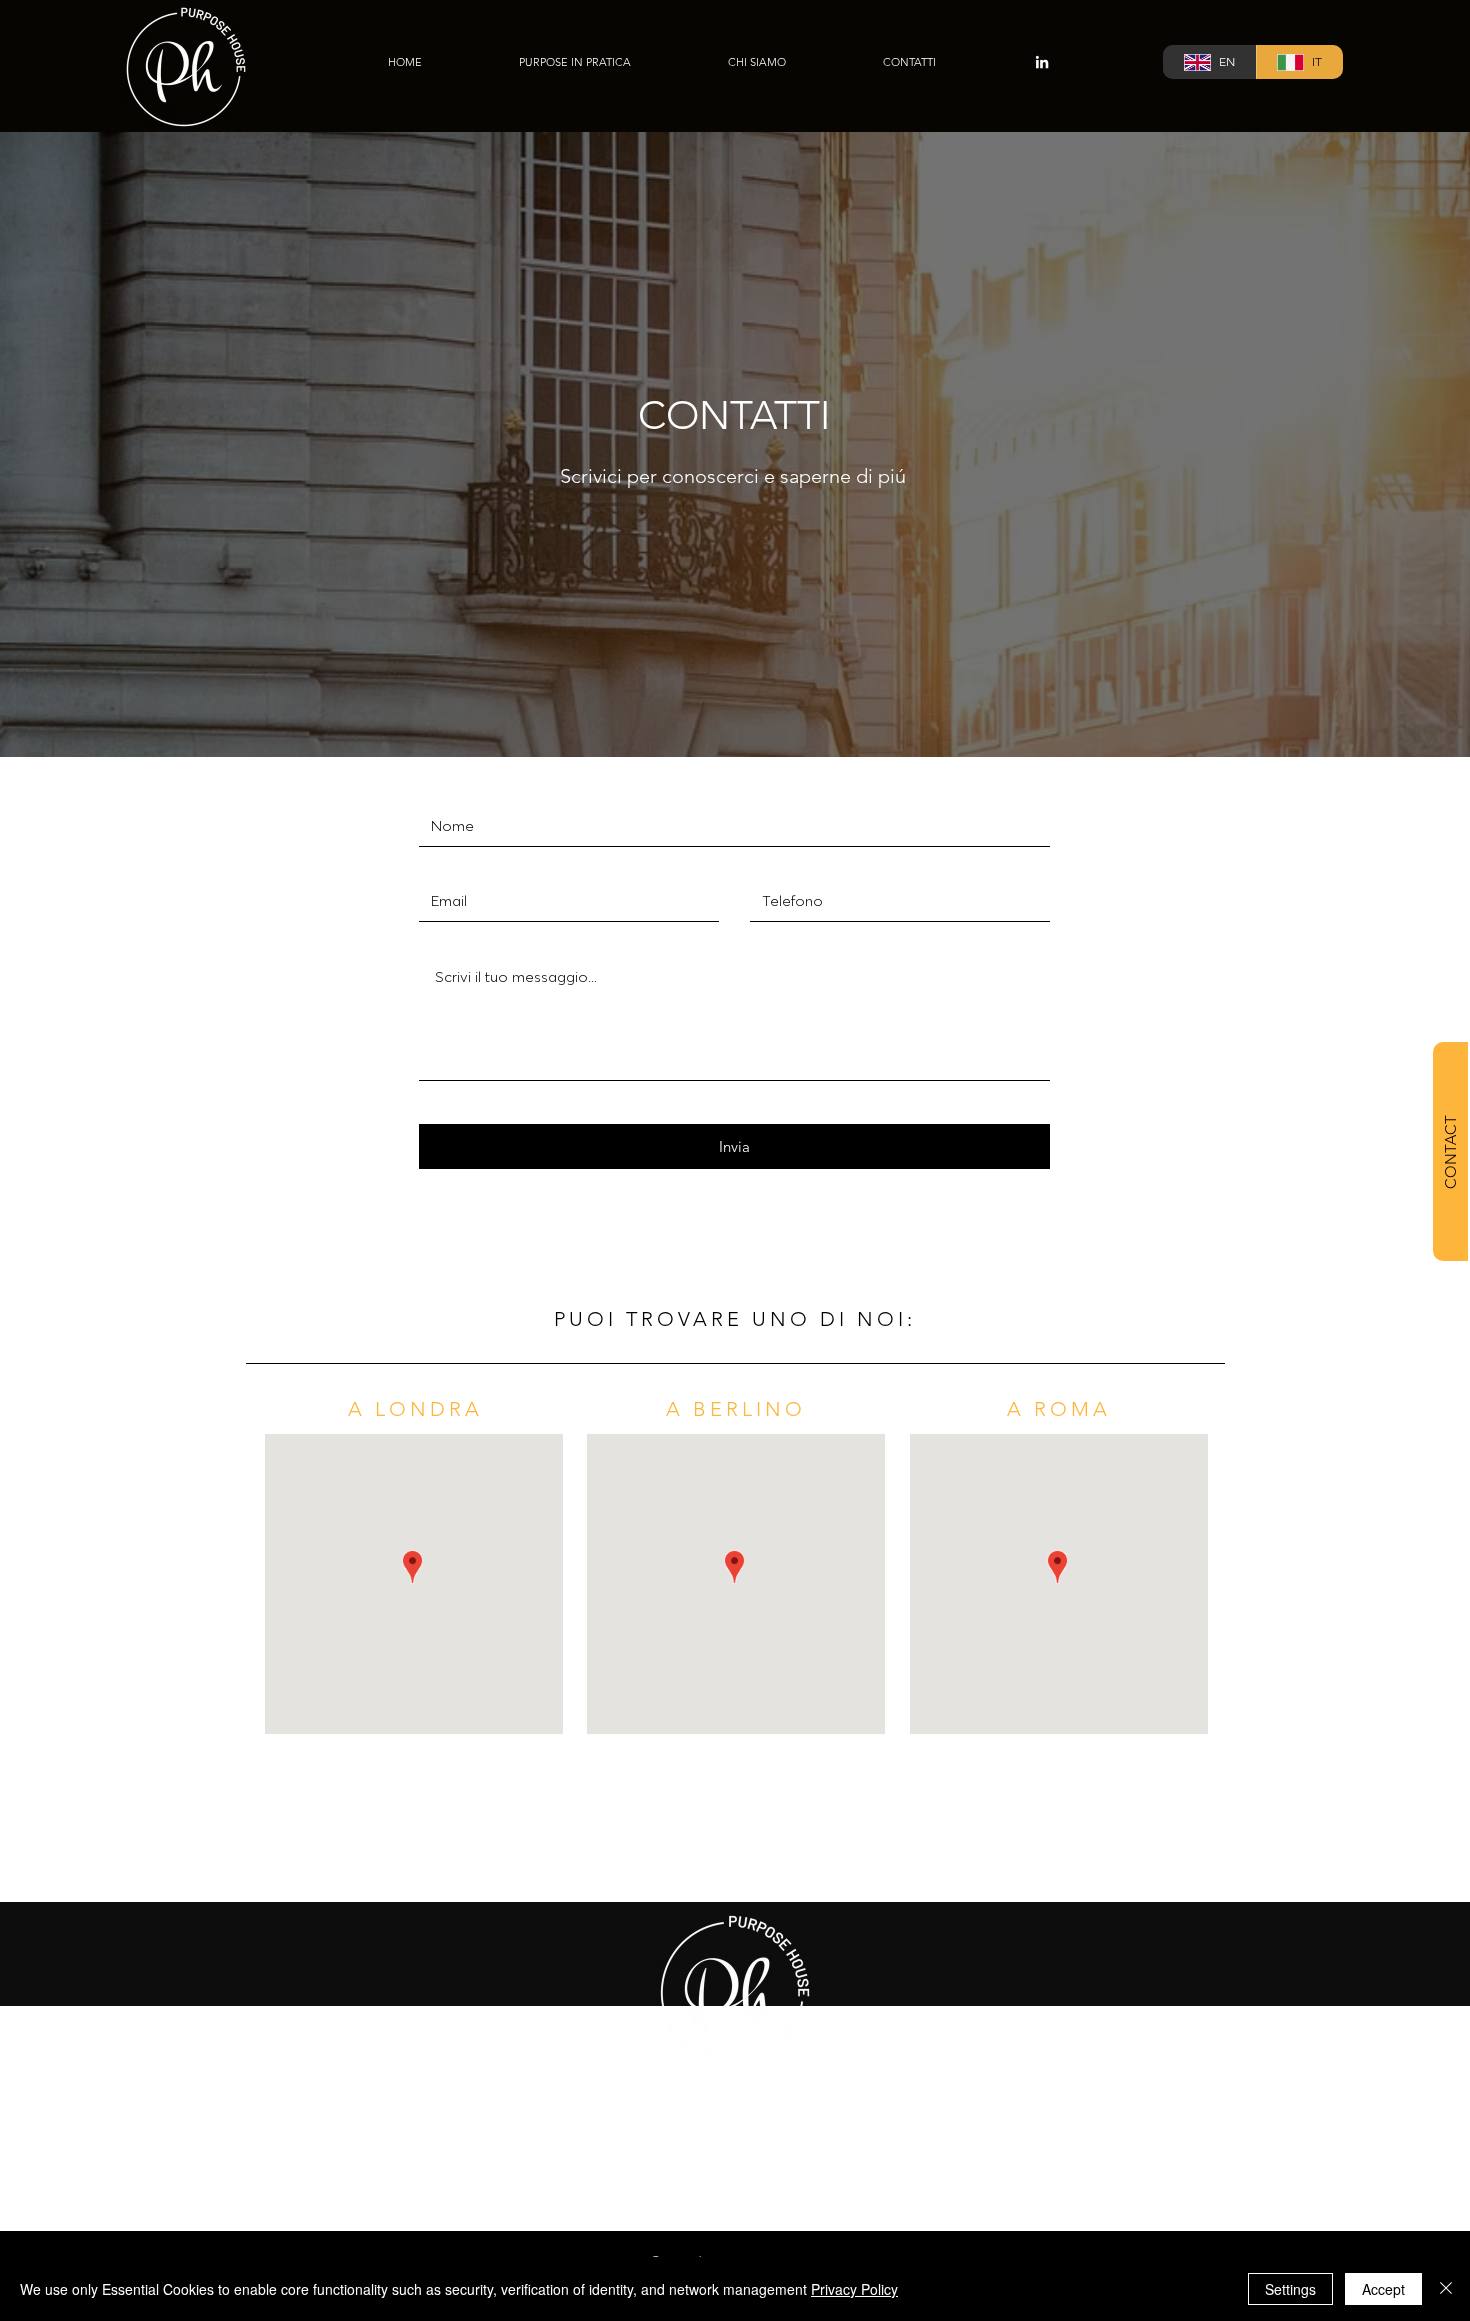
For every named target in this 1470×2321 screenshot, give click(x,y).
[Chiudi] (1446, 2289)
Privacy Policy (854, 2289)
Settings (1290, 2289)
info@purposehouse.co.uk (734, 2111)
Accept (1383, 2289)
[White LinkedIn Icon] (1042, 62)
